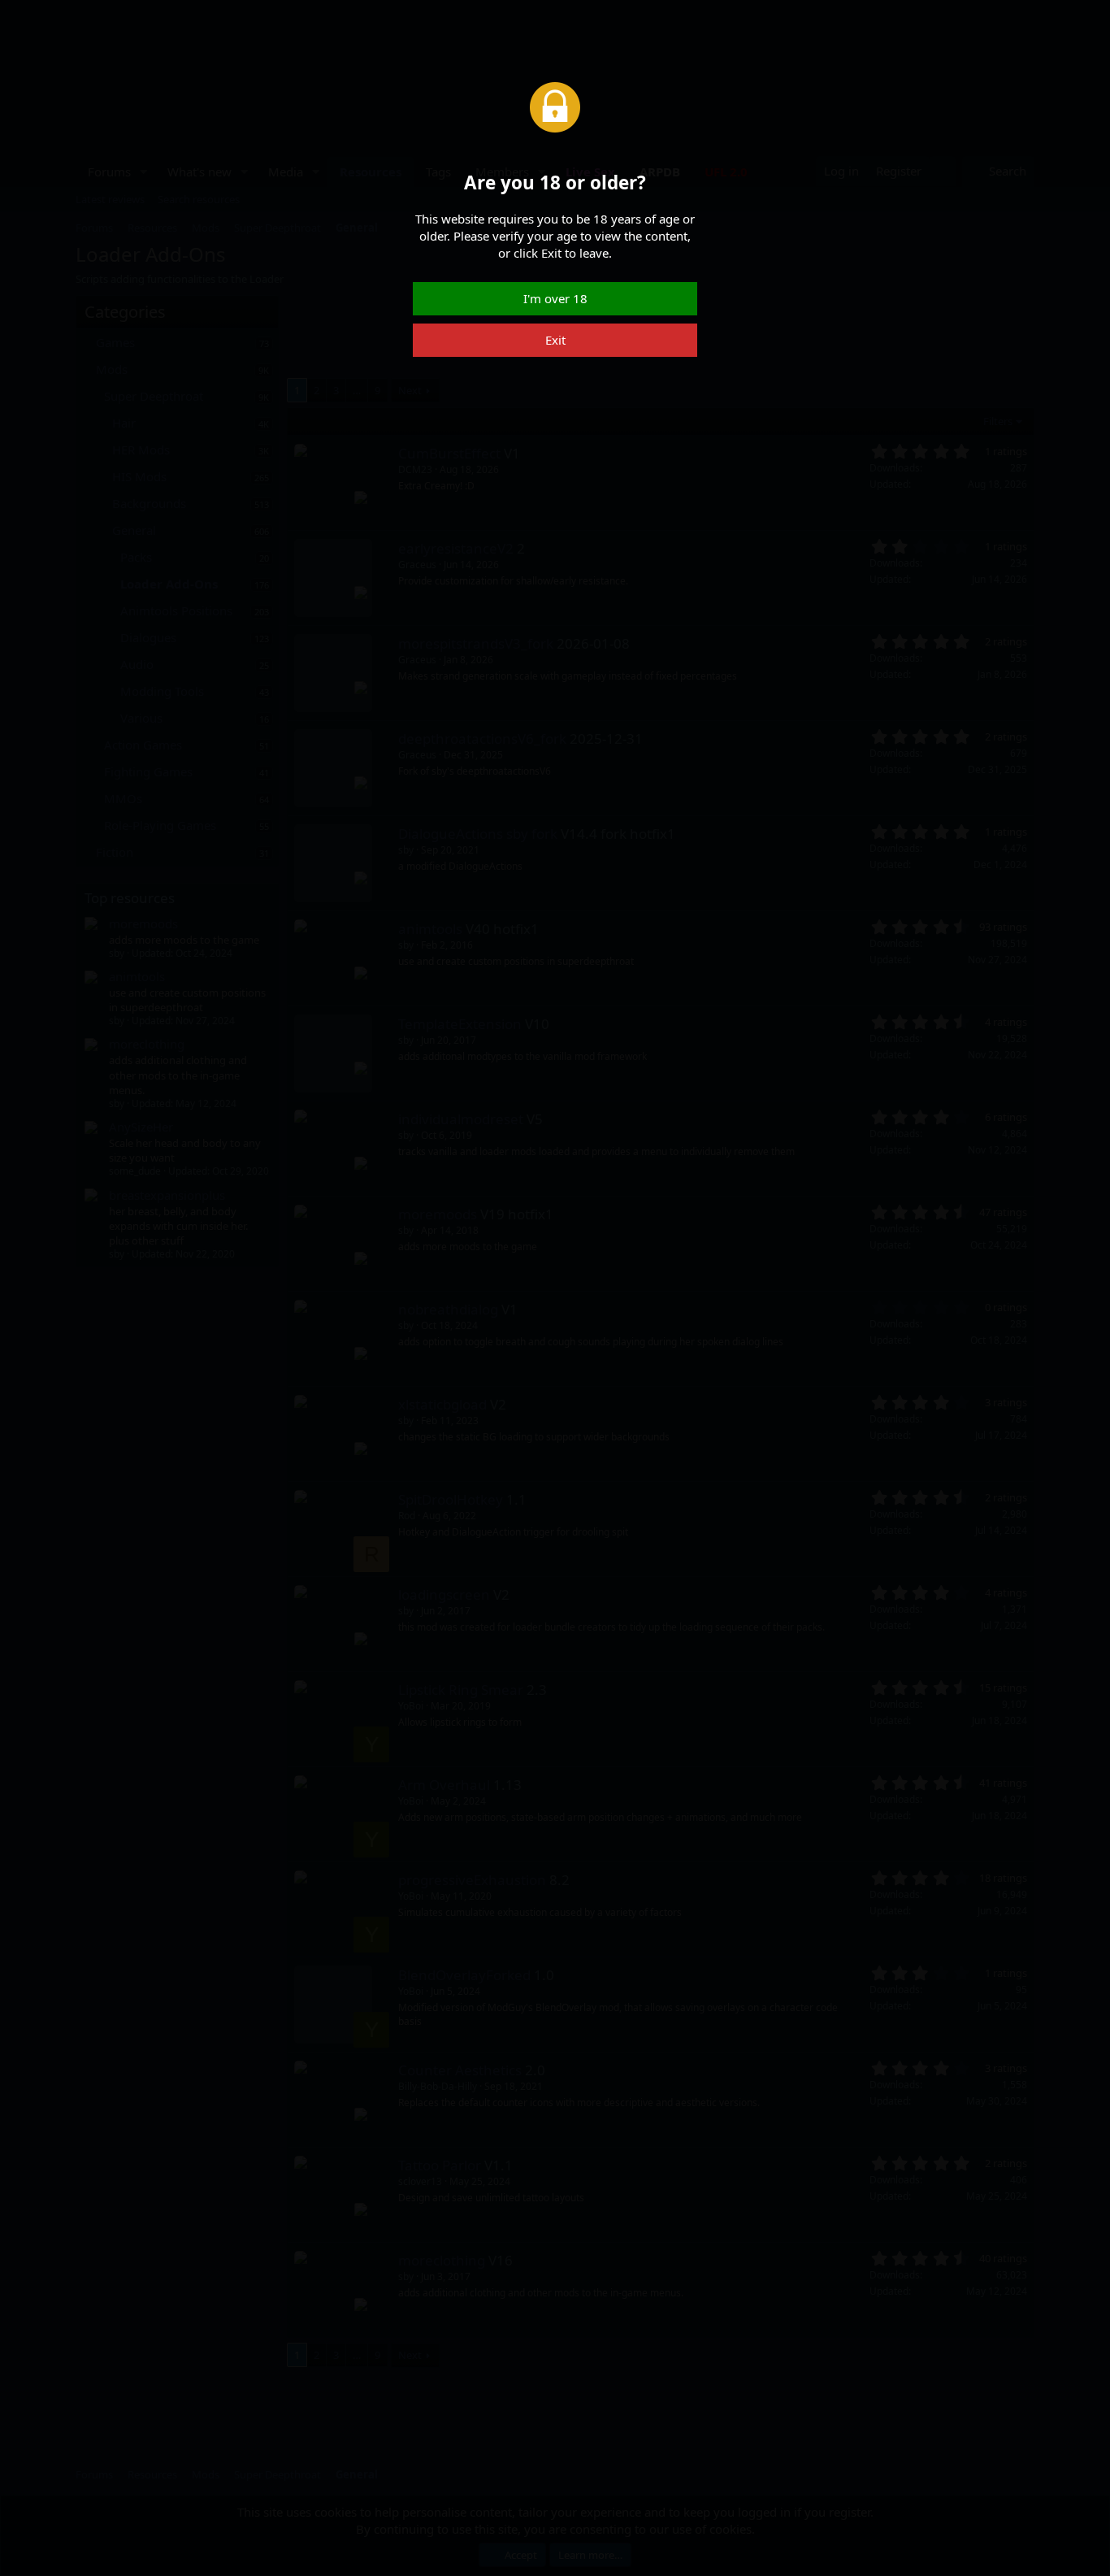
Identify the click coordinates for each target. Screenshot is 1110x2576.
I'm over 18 (555, 298)
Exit (555, 340)
